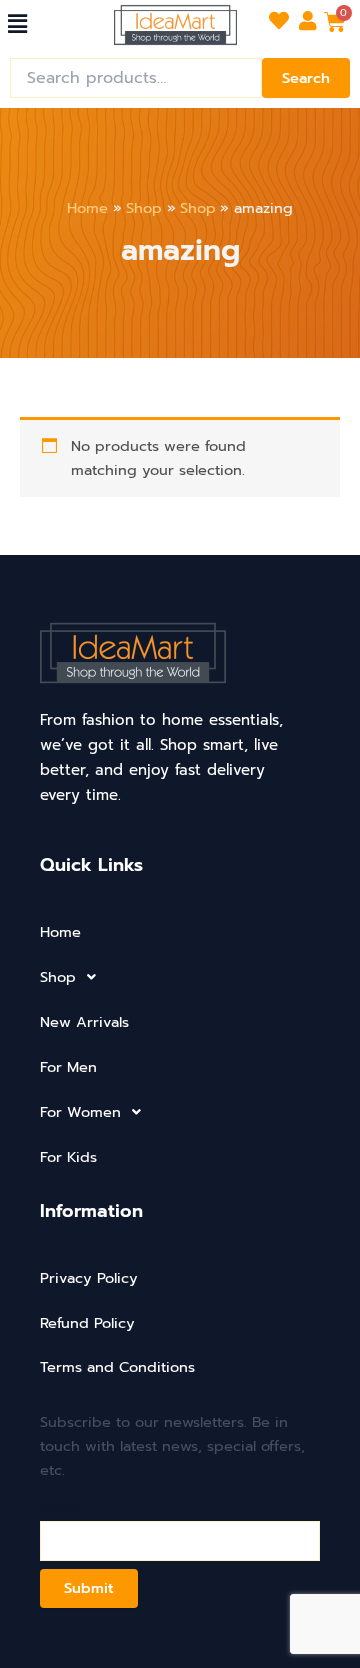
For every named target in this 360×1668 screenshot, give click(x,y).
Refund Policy (87, 1323)
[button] (17, 24)
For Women (80, 1112)
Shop (58, 977)
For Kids (68, 1157)
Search (306, 78)
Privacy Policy (89, 1278)
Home (60, 932)
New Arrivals (84, 1022)
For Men (68, 1067)
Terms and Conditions (117, 1367)
